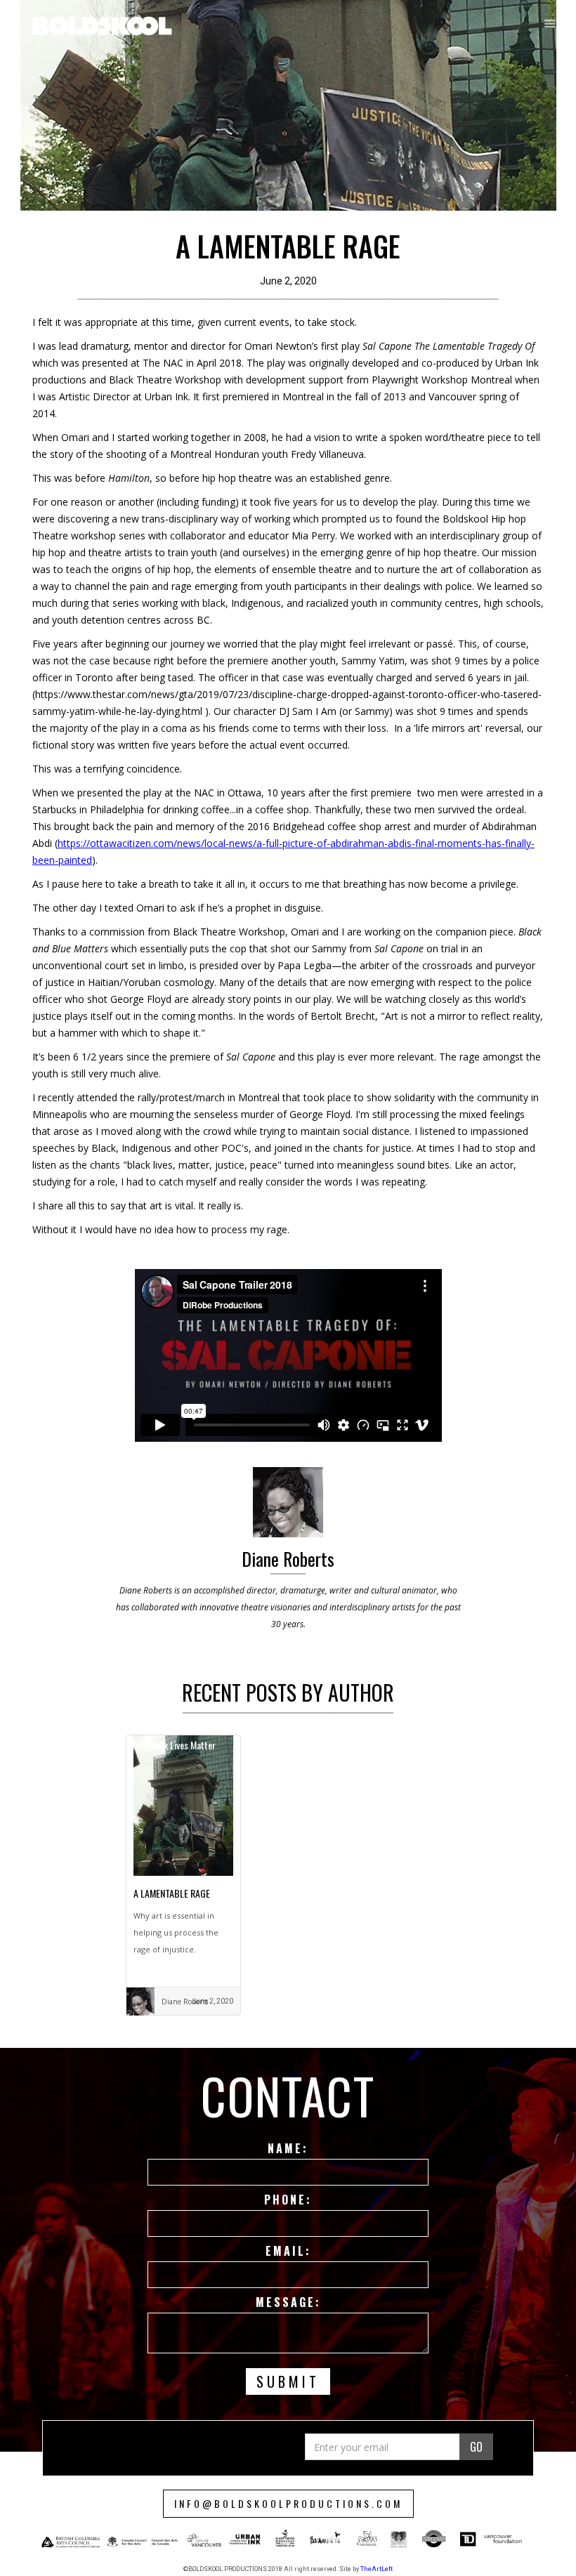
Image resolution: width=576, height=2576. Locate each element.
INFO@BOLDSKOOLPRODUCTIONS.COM (288, 2503)
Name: (288, 2148)
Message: (288, 2302)
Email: (288, 2251)
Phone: (288, 2200)
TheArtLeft (377, 2569)
